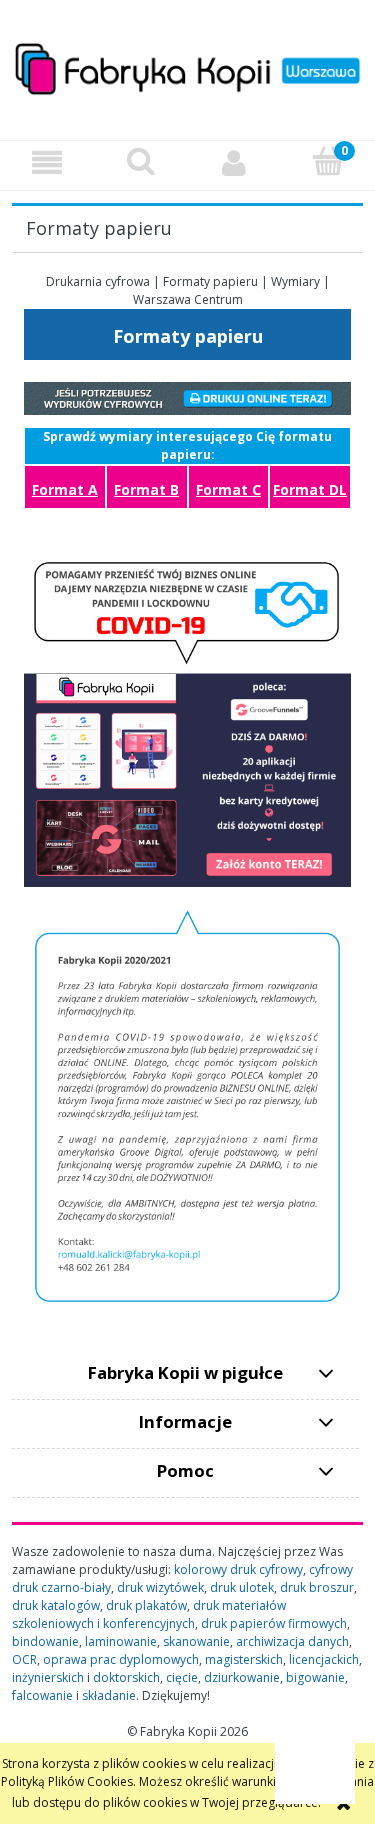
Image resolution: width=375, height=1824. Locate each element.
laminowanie (121, 1641)
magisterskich (244, 1659)
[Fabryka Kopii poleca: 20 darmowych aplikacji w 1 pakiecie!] (187, 717)
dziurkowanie (242, 1677)
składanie (109, 1695)
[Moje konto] (235, 162)
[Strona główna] (187, 66)
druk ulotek (242, 1587)
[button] (47, 162)
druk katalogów (56, 1605)
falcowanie (42, 1695)
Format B (146, 489)
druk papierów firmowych (274, 1623)
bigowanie (315, 1677)
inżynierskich (48, 1677)
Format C (228, 489)
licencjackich (324, 1659)
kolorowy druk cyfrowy (238, 1569)
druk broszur (317, 1587)
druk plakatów (146, 1605)
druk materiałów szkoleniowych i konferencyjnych (149, 1614)
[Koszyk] (328, 161)
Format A (65, 489)
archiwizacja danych (292, 1641)
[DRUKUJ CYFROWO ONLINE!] (187, 397)
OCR (24, 1659)
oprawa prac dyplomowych (121, 1659)
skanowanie (196, 1641)
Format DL (310, 489)
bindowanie (45, 1641)
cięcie (182, 1677)
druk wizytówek (160, 1587)
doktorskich (126, 1677)
